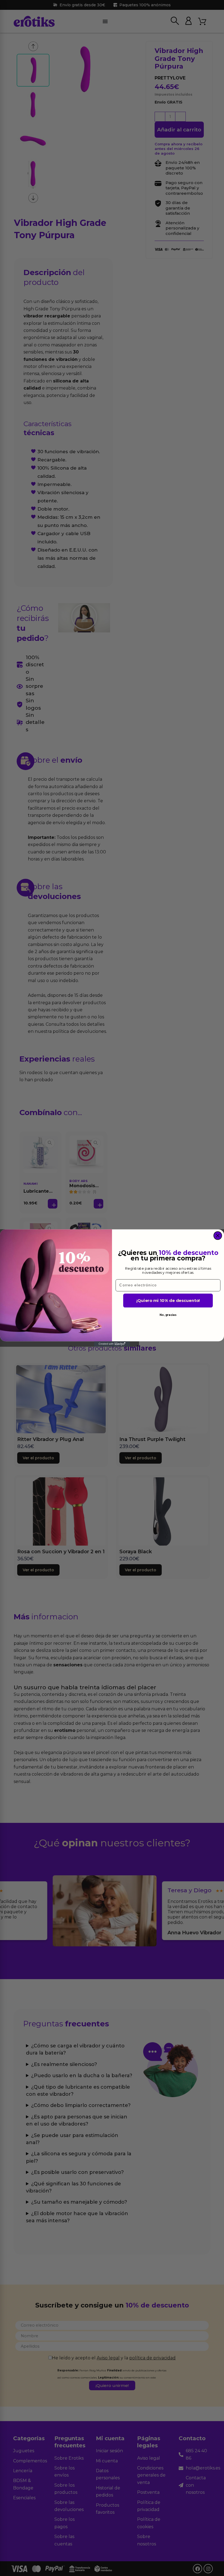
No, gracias (168, 1315)
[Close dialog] (218, 1236)
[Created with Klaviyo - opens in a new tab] (112, 1344)
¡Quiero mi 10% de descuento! (168, 1301)
